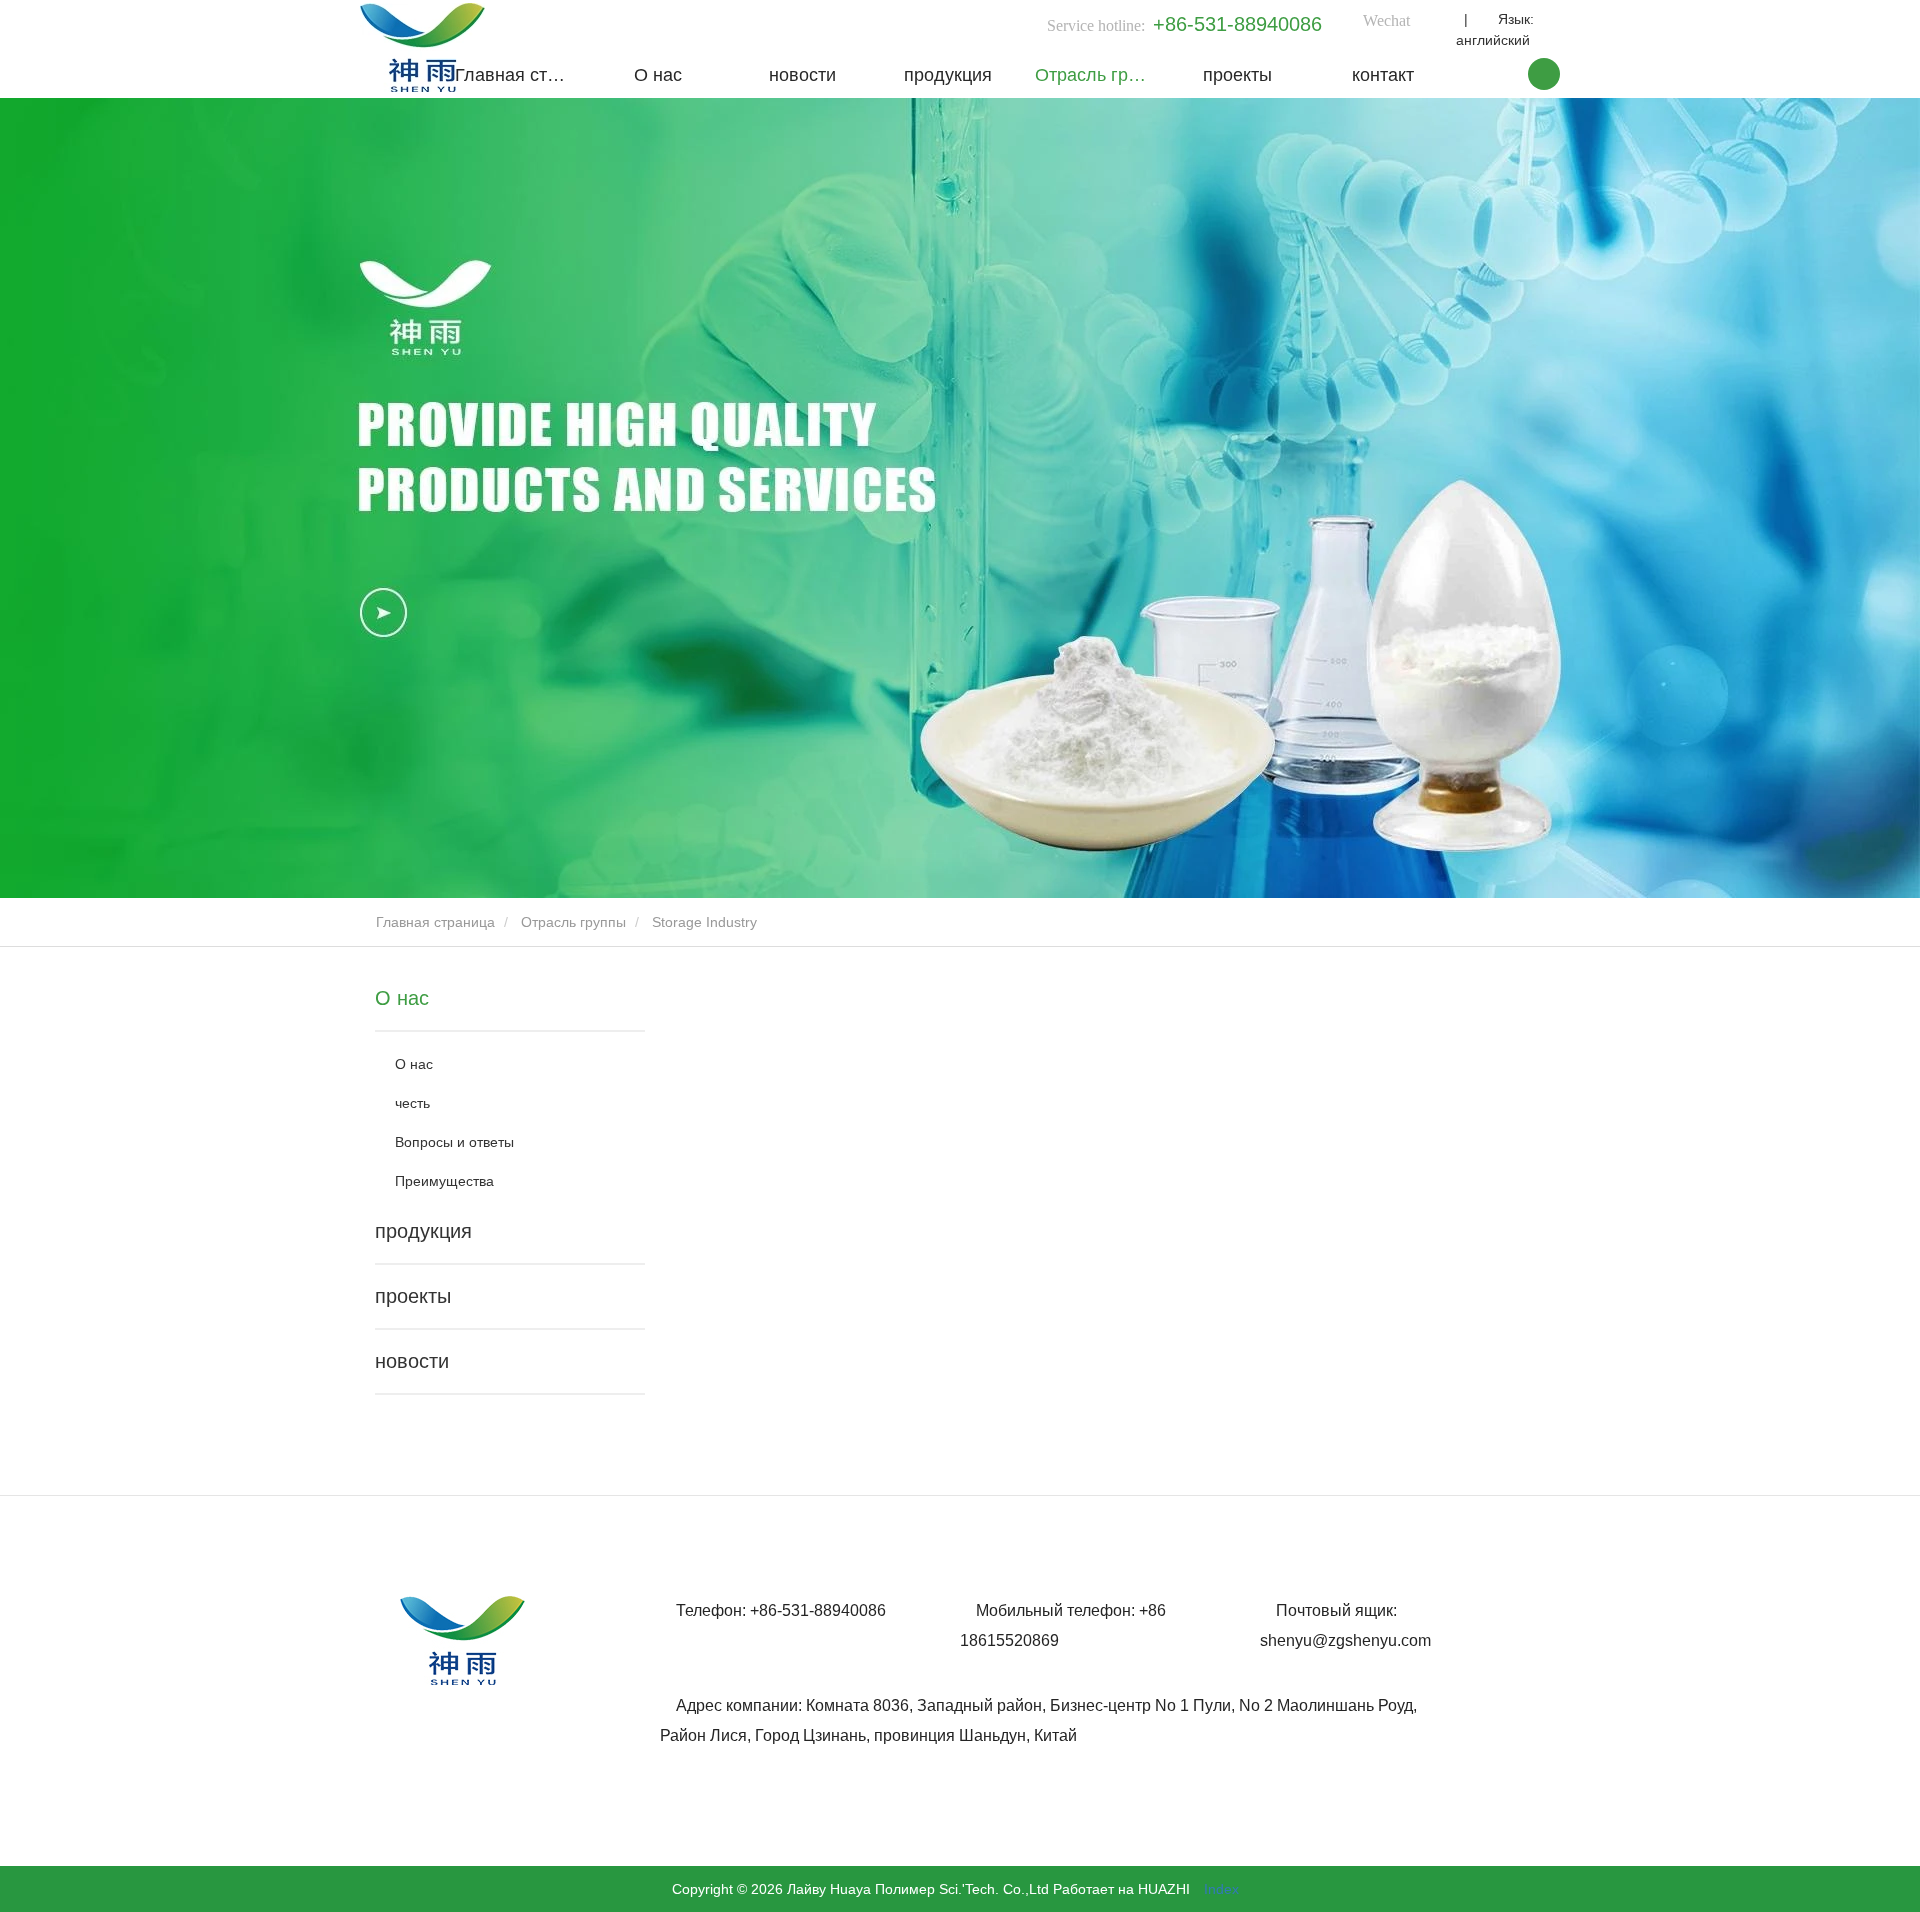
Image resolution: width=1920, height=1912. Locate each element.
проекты (1237, 75)
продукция (948, 75)
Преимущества (444, 1181)
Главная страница (520, 75)
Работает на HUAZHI (1121, 1889)
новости (802, 75)
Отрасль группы (1100, 75)
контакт (1383, 75)
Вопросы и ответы (454, 1142)
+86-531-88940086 (1237, 24)
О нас (658, 75)
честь (412, 1103)
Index (1221, 1889)
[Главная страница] (422, 47)
